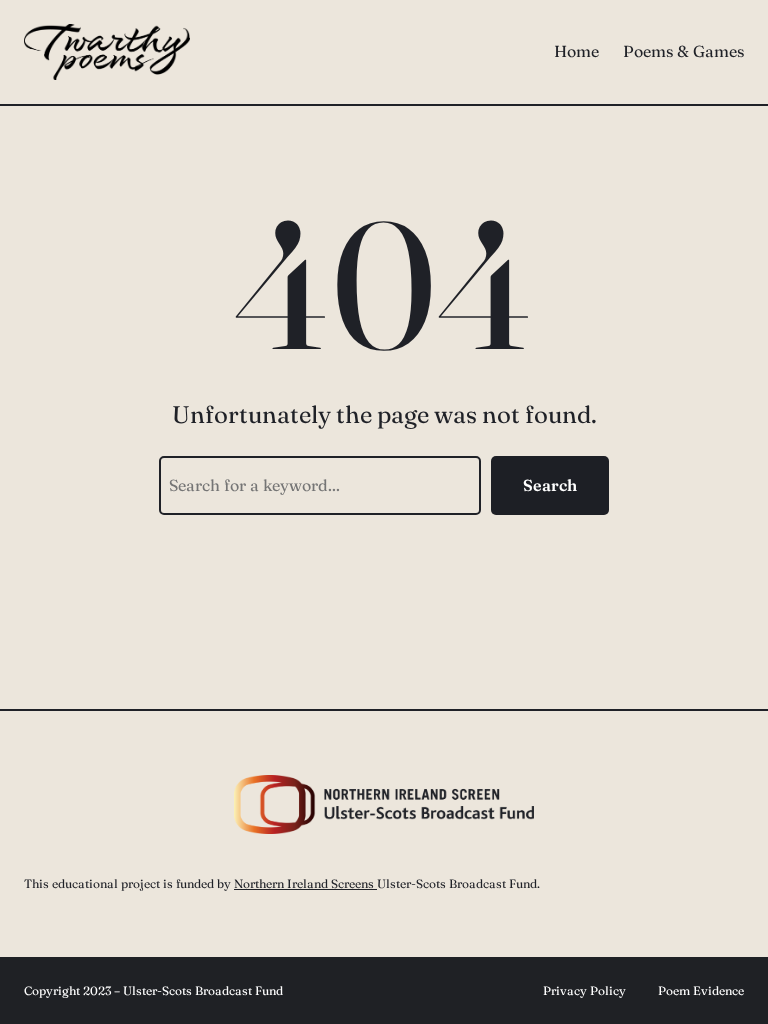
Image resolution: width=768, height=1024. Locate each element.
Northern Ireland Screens (305, 883)
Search (550, 485)
